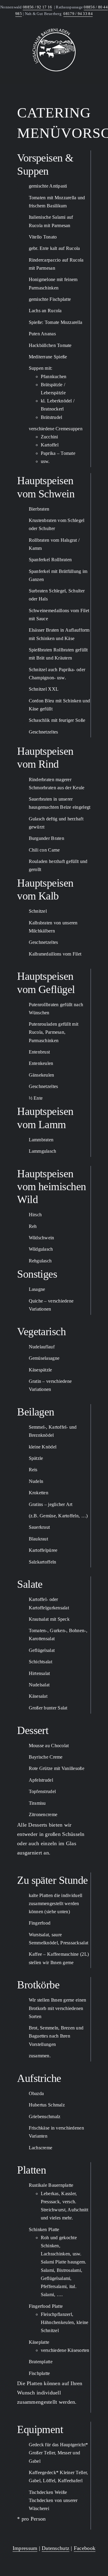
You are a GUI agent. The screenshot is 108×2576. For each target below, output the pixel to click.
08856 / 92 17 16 (37, 7)
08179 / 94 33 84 (78, 14)
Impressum (25, 2548)
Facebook (85, 2548)
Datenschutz (55, 2548)
